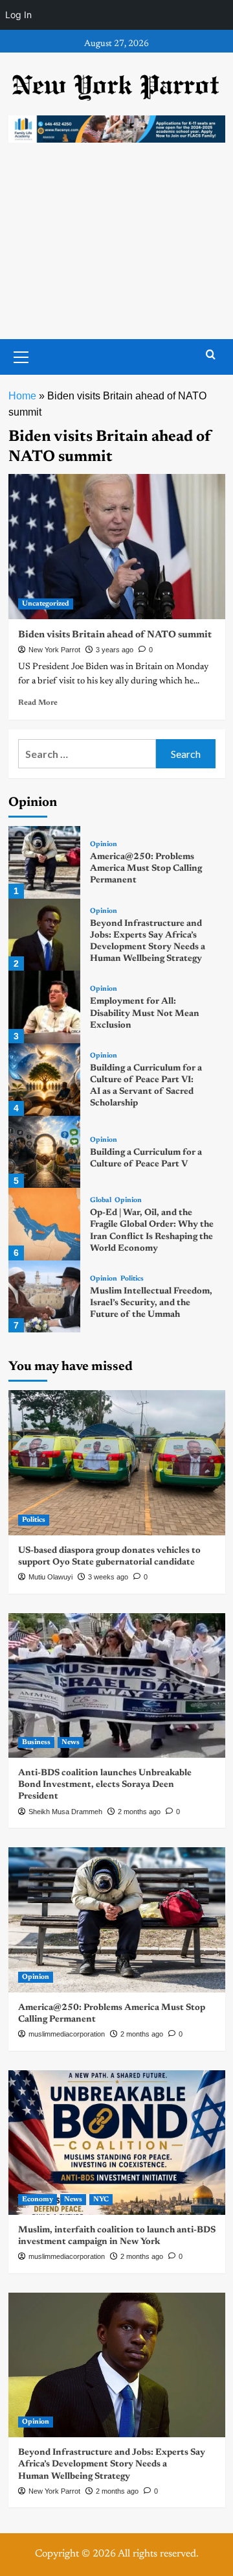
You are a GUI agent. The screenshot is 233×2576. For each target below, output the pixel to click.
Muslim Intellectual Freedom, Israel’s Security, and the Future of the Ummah (151, 1303)
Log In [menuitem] (18, 15)
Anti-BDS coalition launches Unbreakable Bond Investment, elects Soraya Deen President (105, 1785)
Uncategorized (46, 604)
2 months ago (139, 1812)
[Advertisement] (116, 254)
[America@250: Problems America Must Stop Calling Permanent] (45, 862)
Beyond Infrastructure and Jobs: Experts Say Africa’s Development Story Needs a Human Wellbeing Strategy (112, 2464)
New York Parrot (54, 650)
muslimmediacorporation (67, 2034)
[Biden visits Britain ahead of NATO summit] (117, 546)
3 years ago (115, 650)
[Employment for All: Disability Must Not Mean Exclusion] (45, 1007)
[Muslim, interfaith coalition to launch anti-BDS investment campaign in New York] (117, 2143)
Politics (132, 1279)
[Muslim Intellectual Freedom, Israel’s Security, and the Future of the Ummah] (45, 1297)
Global (101, 1200)
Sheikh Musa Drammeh (65, 1812)
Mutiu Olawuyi (50, 1577)
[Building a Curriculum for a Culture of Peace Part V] (45, 1152)
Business (36, 1743)
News (71, 1743)
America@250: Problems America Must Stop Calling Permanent (146, 869)
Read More (38, 703)
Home (22, 396)
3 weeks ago (108, 1577)
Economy (38, 2200)
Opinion (104, 845)
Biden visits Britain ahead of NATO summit (115, 635)
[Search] (211, 355)
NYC (101, 2200)
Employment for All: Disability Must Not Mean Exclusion (145, 1013)
